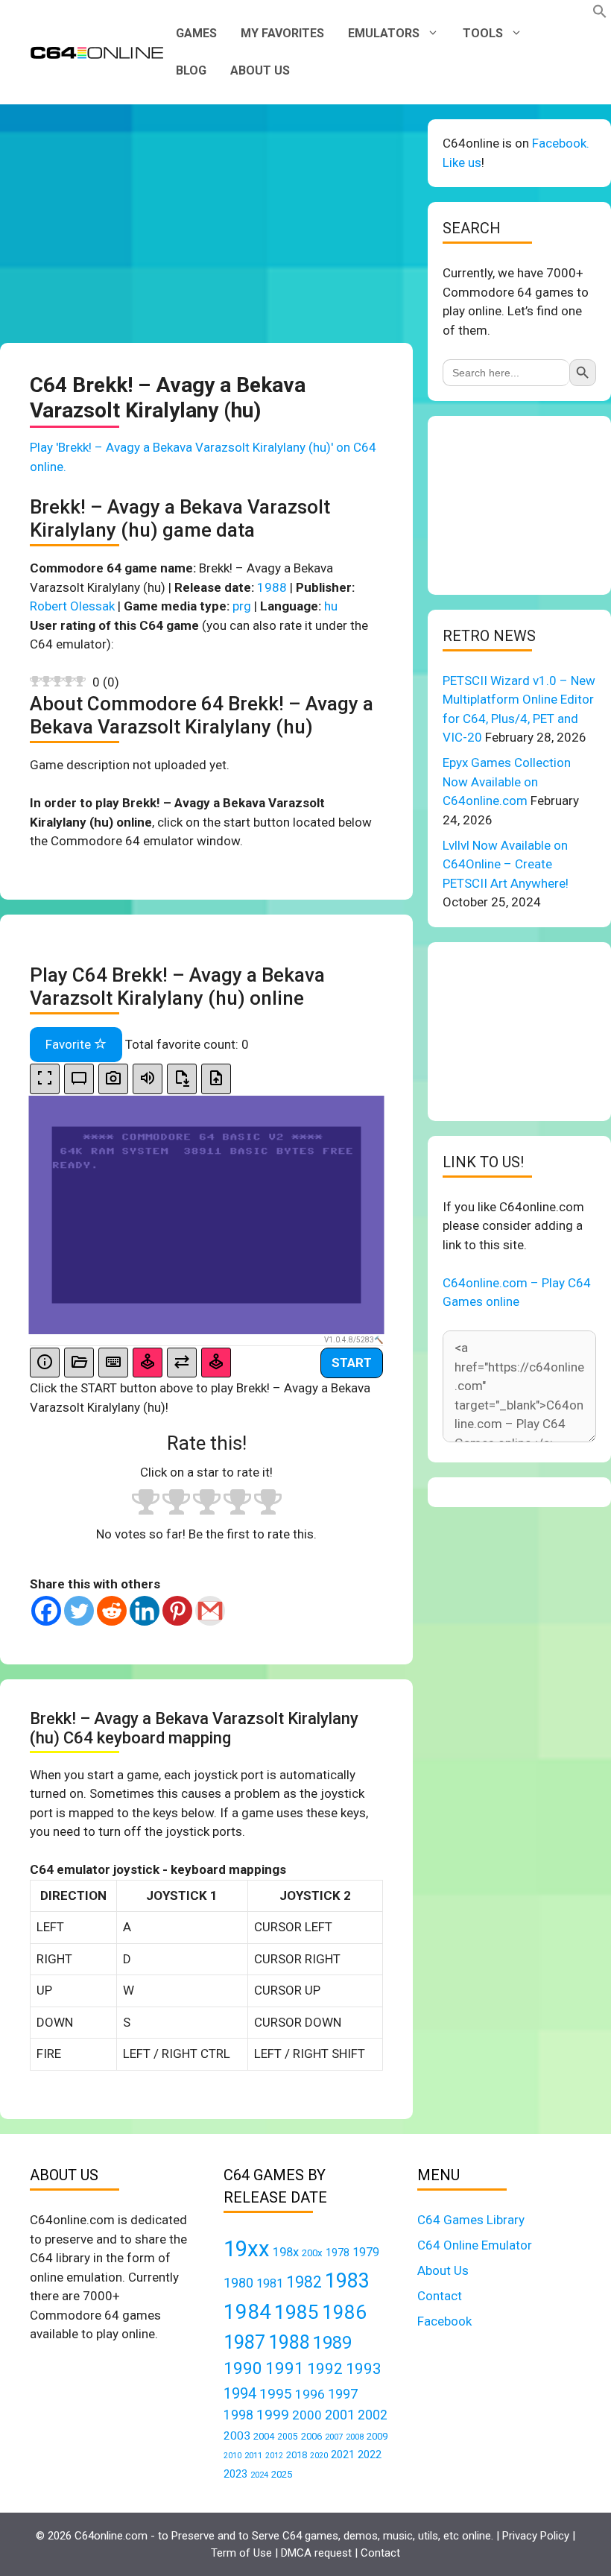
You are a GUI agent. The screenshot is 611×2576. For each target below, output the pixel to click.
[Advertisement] (206, 224)
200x (312, 2253)
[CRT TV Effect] (79, 1079)
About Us (260, 70)
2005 (288, 2437)
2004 (264, 2436)
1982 (304, 2282)
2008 (355, 2437)
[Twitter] (79, 1611)
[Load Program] (79, 1363)
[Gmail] (210, 1611)
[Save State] (182, 1079)
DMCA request (316, 2553)
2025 (282, 2474)
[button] (600, 14)
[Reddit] (112, 1611)
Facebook (444, 2321)
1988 (272, 587)
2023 (235, 2474)
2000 (307, 2415)
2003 (237, 2436)
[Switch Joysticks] (182, 1363)
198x (286, 2252)
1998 (238, 2415)
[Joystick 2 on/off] (216, 1363)
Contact (440, 2296)
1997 (343, 2394)
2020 (319, 2456)
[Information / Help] (45, 1363)
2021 (343, 2455)
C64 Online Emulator (475, 2245)
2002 (373, 2415)
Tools (483, 33)
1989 (332, 2343)
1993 (364, 2369)
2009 (377, 2436)
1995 (276, 2394)
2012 (274, 2456)
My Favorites (282, 33)
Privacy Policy (536, 2536)
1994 (240, 2393)
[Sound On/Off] (148, 1079)
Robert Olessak (72, 606)
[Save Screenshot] (113, 1079)
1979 (366, 2252)
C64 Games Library (471, 2220)
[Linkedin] (145, 1611)
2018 (297, 2455)
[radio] (146, 1504)
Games (196, 33)
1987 (244, 2342)
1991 (285, 2368)
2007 (334, 2437)
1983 (347, 2281)
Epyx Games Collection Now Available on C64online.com (507, 782)
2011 (253, 2455)
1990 (243, 2368)
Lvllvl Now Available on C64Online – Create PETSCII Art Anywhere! (506, 864)
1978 (338, 2253)
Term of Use (241, 2553)
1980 (238, 2283)
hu (331, 606)
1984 (247, 2312)
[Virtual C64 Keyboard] (113, 1363)
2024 (259, 2475)
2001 (340, 2415)
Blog (191, 70)
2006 (311, 2436)
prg (242, 606)
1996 (310, 2394)
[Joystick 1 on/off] (148, 1363)
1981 (270, 2283)
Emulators (384, 33)
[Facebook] (46, 1611)
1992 (325, 2368)
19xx (247, 2249)
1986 (344, 2312)
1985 (297, 2312)
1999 (273, 2415)
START (352, 1363)
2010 (232, 2456)
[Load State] (216, 1079)
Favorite (70, 1044)
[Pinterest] (177, 1611)
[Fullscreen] (45, 1079)
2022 (370, 2455)
